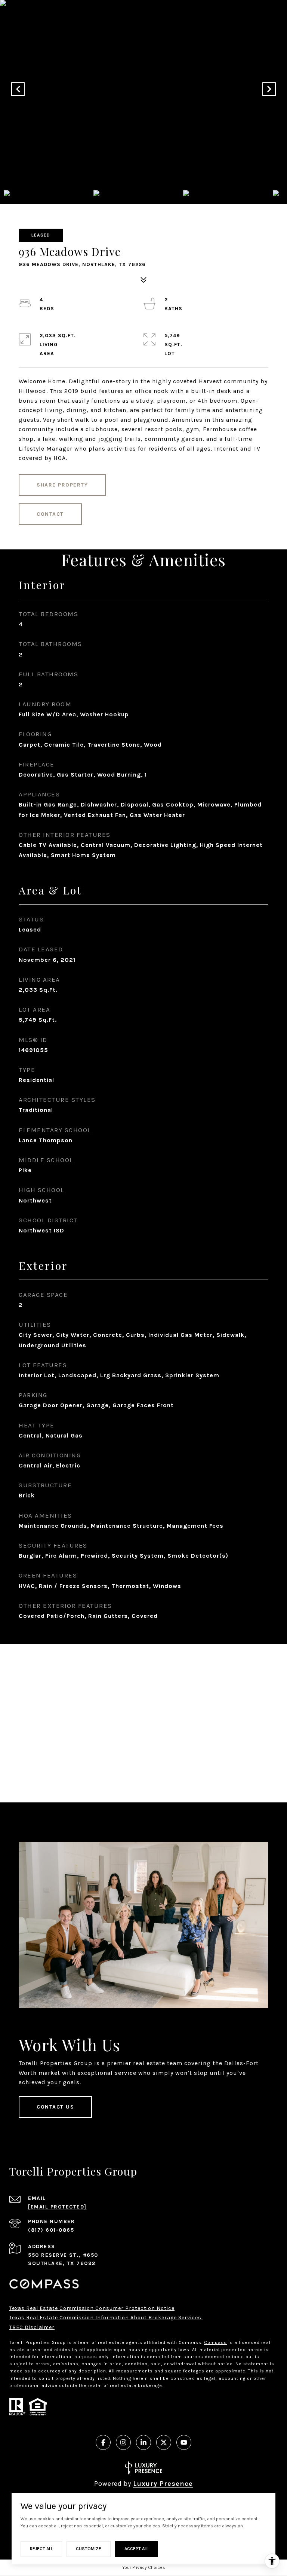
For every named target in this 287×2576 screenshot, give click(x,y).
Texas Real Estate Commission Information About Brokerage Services (106, 2318)
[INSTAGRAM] (123, 2442)
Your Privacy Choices (144, 2567)
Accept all (136, 2549)
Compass (215, 2342)
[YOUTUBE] (184, 2442)
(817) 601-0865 (51, 2230)
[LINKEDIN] (143, 2442)
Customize (89, 2549)
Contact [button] (50, 514)
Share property (62, 485)
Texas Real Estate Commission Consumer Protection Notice (92, 2308)
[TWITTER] (164, 2442)
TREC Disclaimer (32, 2327)
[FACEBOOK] (103, 2442)
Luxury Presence (163, 2484)
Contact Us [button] (55, 2107)
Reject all (41, 2549)
